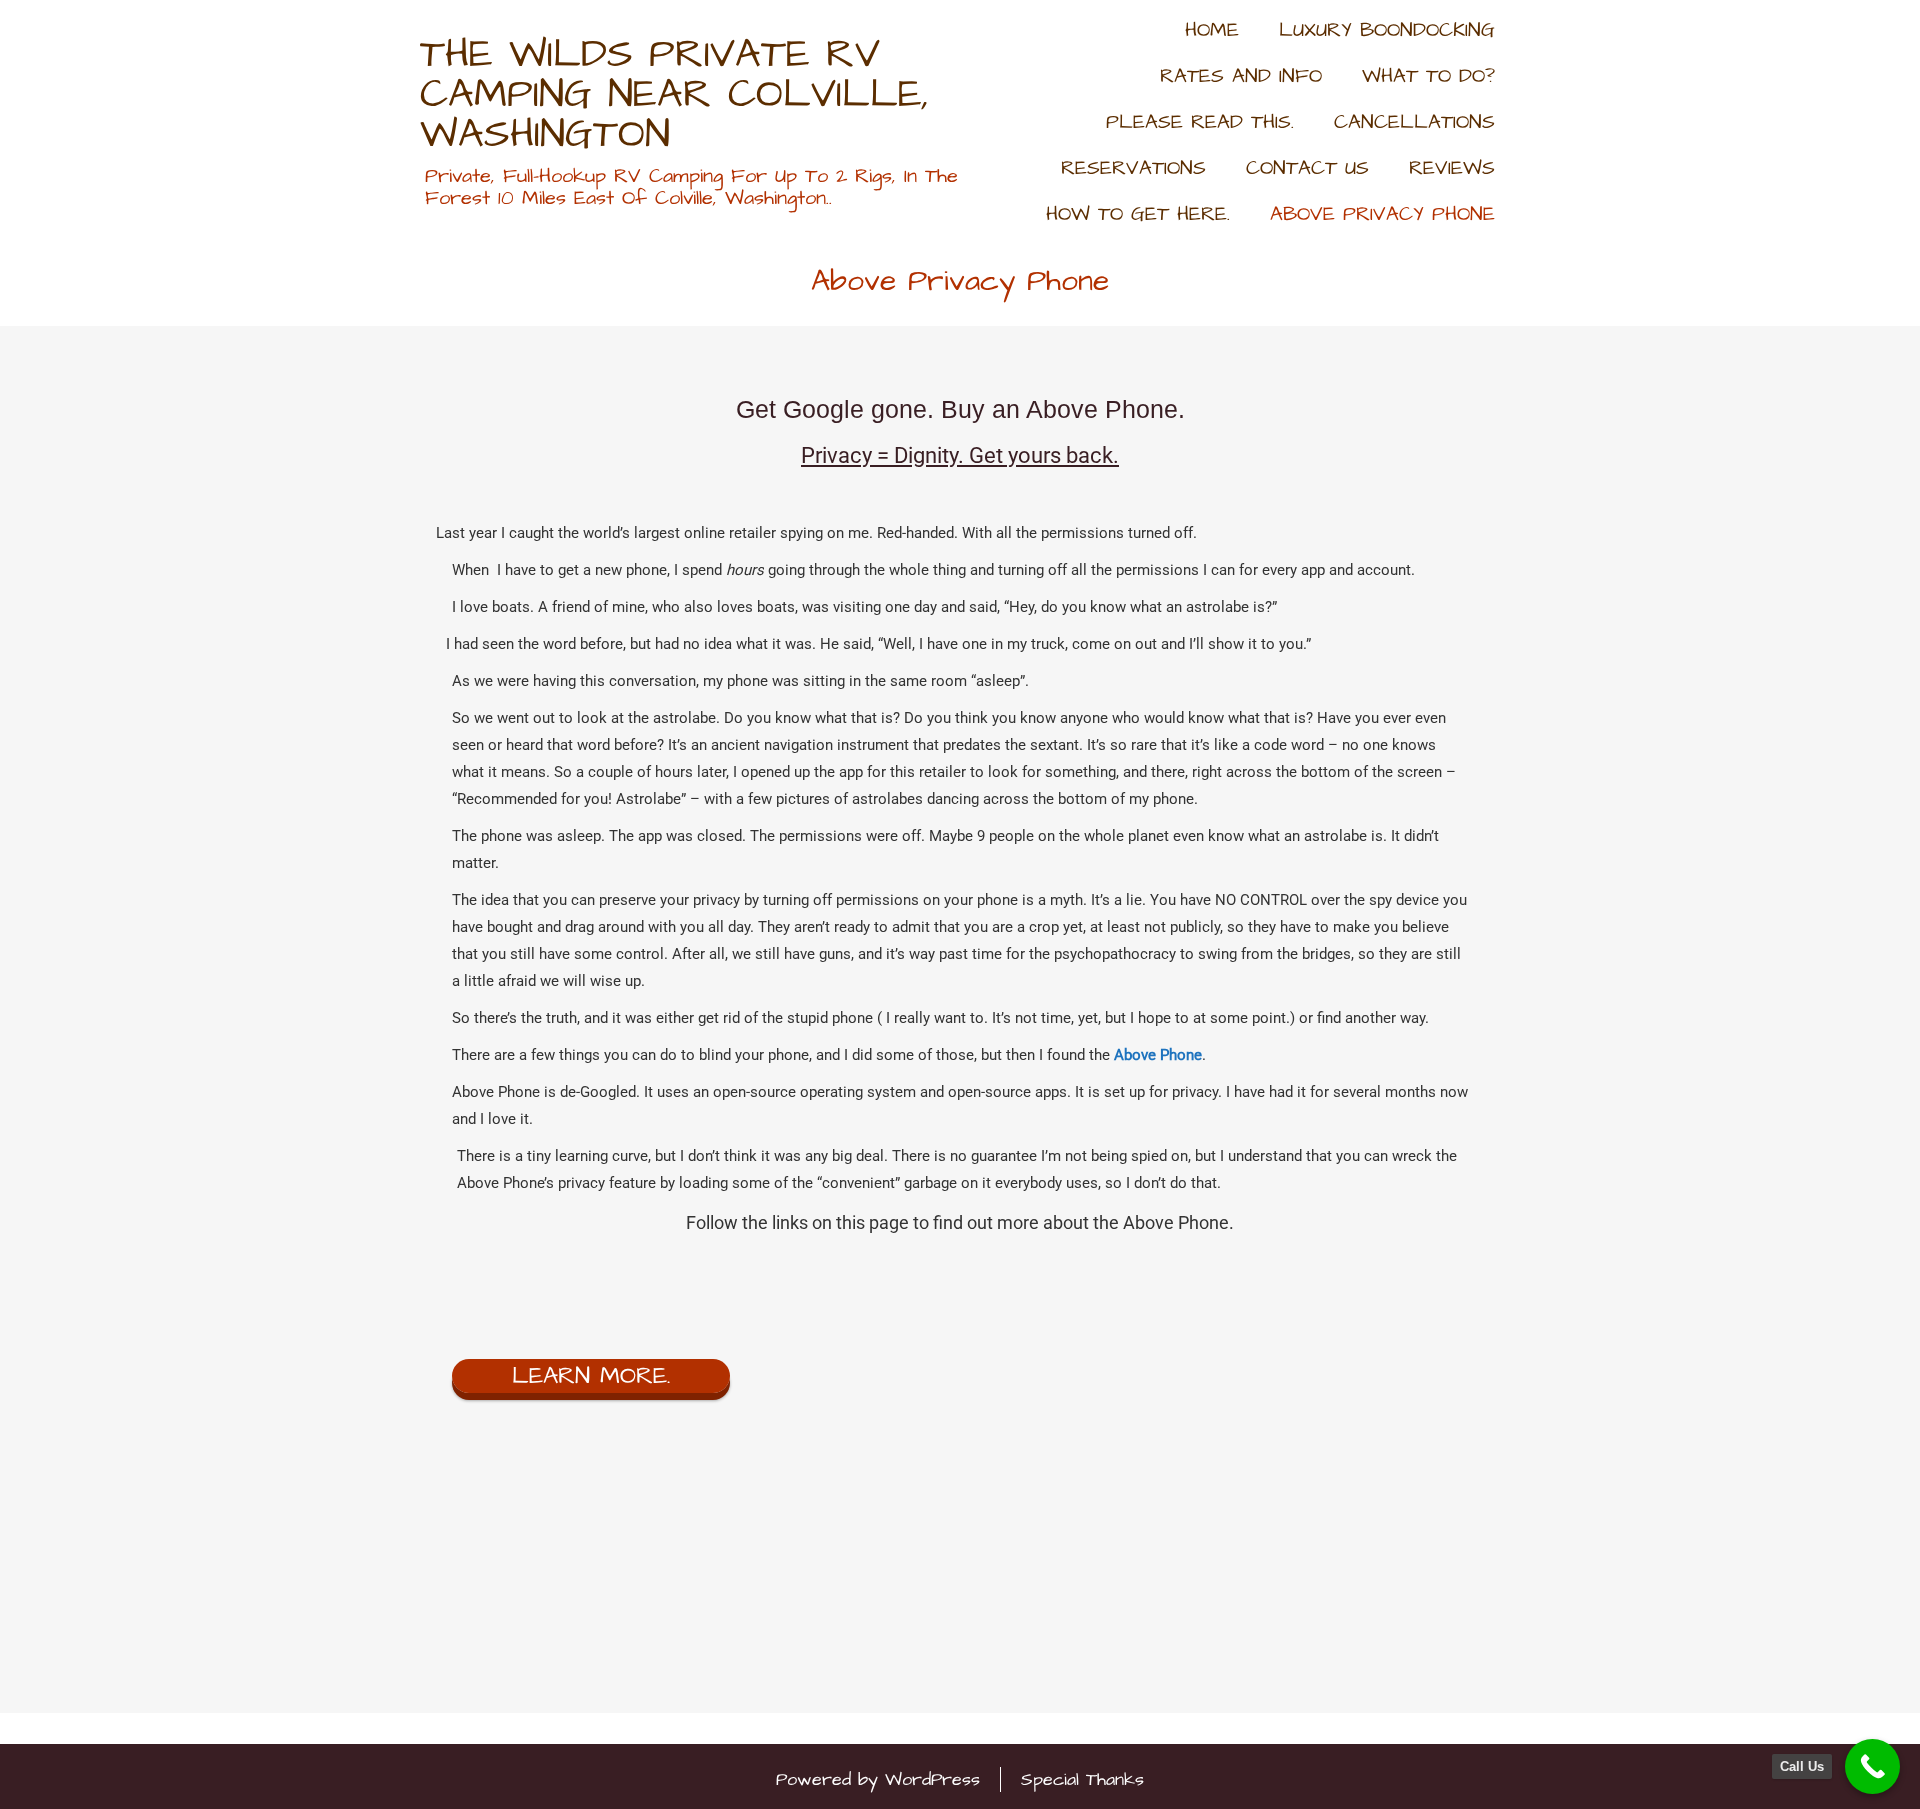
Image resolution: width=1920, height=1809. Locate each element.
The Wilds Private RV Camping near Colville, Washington (674, 95)
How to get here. (1138, 214)
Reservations (1133, 168)
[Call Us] (1872, 1766)
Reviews (1452, 168)
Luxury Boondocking (1387, 30)
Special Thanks (1082, 1779)
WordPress (932, 1779)
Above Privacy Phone (1382, 214)
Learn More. (591, 1376)
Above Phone (1158, 1055)
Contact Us (1307, 168)
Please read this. (1200, 122)
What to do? (1428, 76)
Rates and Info (1241, 76)
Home (1212, 30)
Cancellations (1414, 122)
